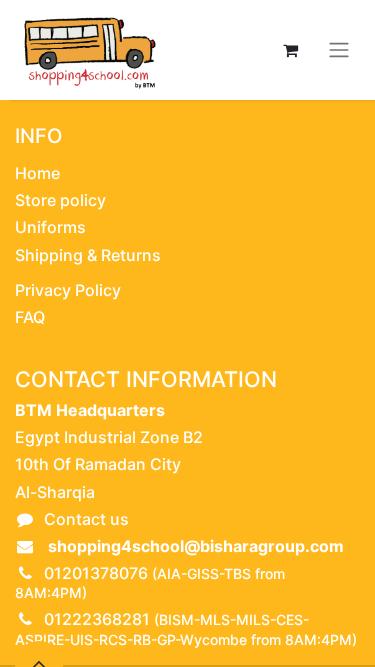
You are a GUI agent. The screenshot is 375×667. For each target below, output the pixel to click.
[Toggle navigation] (339, 50)
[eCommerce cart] (290, 50)
